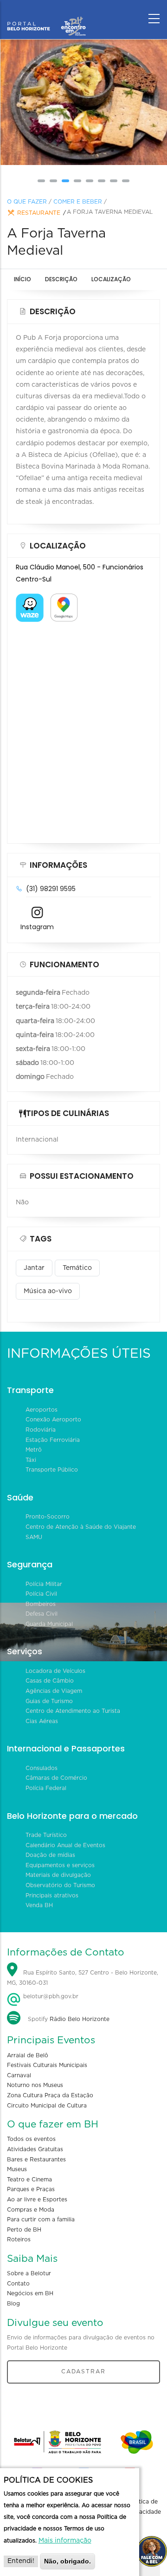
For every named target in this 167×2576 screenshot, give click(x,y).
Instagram (37, 927)
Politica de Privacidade (145, 2507)
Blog (13, 2304)
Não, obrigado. (67, 2561)
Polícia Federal (46, 1788)
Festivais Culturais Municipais (47, 2065)
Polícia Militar (44, 1584)
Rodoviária (41, 1430)
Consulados (42, 1768)
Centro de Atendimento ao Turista (73, 1711)
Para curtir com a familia (41, 2219)
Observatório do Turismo (60, 1885)
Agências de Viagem (54, 1691)
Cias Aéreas (42, 1721)
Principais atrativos (52, 1896)
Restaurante (39, 213)
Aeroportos (42, 1410)
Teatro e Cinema (29, 2180)
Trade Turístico (46, 1835)
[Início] (46, 16)
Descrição (61, 279)
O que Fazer (27, 202)
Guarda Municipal (49, 1624)
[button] (41, 181)
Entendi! (21, 2561)
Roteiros (19, 2239)
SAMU (34, 1537)
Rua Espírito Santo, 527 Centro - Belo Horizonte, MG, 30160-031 (83, 1978)
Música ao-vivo (48, 1291)
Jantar (34, 1268)
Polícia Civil (41, 1594)
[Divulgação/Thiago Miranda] (83, 102)
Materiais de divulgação (58, 1875)
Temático (77, 1268)
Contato (18, 2284)
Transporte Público (52, 1470)
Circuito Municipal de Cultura (47, 2106)
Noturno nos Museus (35, 2085)
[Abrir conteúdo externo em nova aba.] (30, 599)
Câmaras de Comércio (56, 1778)
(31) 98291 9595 (51, 889)
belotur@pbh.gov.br (50, 1996)
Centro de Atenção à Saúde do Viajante (81, 1527)
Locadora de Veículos (55, 1671)
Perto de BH (24, 2230)
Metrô (34, 1450)
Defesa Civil (42, 1614)
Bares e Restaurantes (36, 2160)
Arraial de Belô (28, 2055)
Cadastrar (83, 2371)
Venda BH (39, 1905)
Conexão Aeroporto (53, 1420)
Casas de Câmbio (50, 1681)
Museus (17, 2169)
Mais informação (65, 2541)
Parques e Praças (31, 2189)
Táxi (31, 1460)
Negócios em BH (30, 2293)
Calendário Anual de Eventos (65, 1845)
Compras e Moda (31, 2210)
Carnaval (19, 2075)
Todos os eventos (31, 2139)
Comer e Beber (78, 202)
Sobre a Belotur (29, 2273)
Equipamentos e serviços (60, 1865)
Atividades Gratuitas (35, 2149)
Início (22, 279)
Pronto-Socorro (48, 1517)
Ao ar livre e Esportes (37, 2200)
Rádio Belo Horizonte (80, 2019)
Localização (111, 279)
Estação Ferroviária (53, 1440)
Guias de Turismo (49, 1701)
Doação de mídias (50, 1855)
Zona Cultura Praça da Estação (50, 2095)
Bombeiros (41, 1604)
